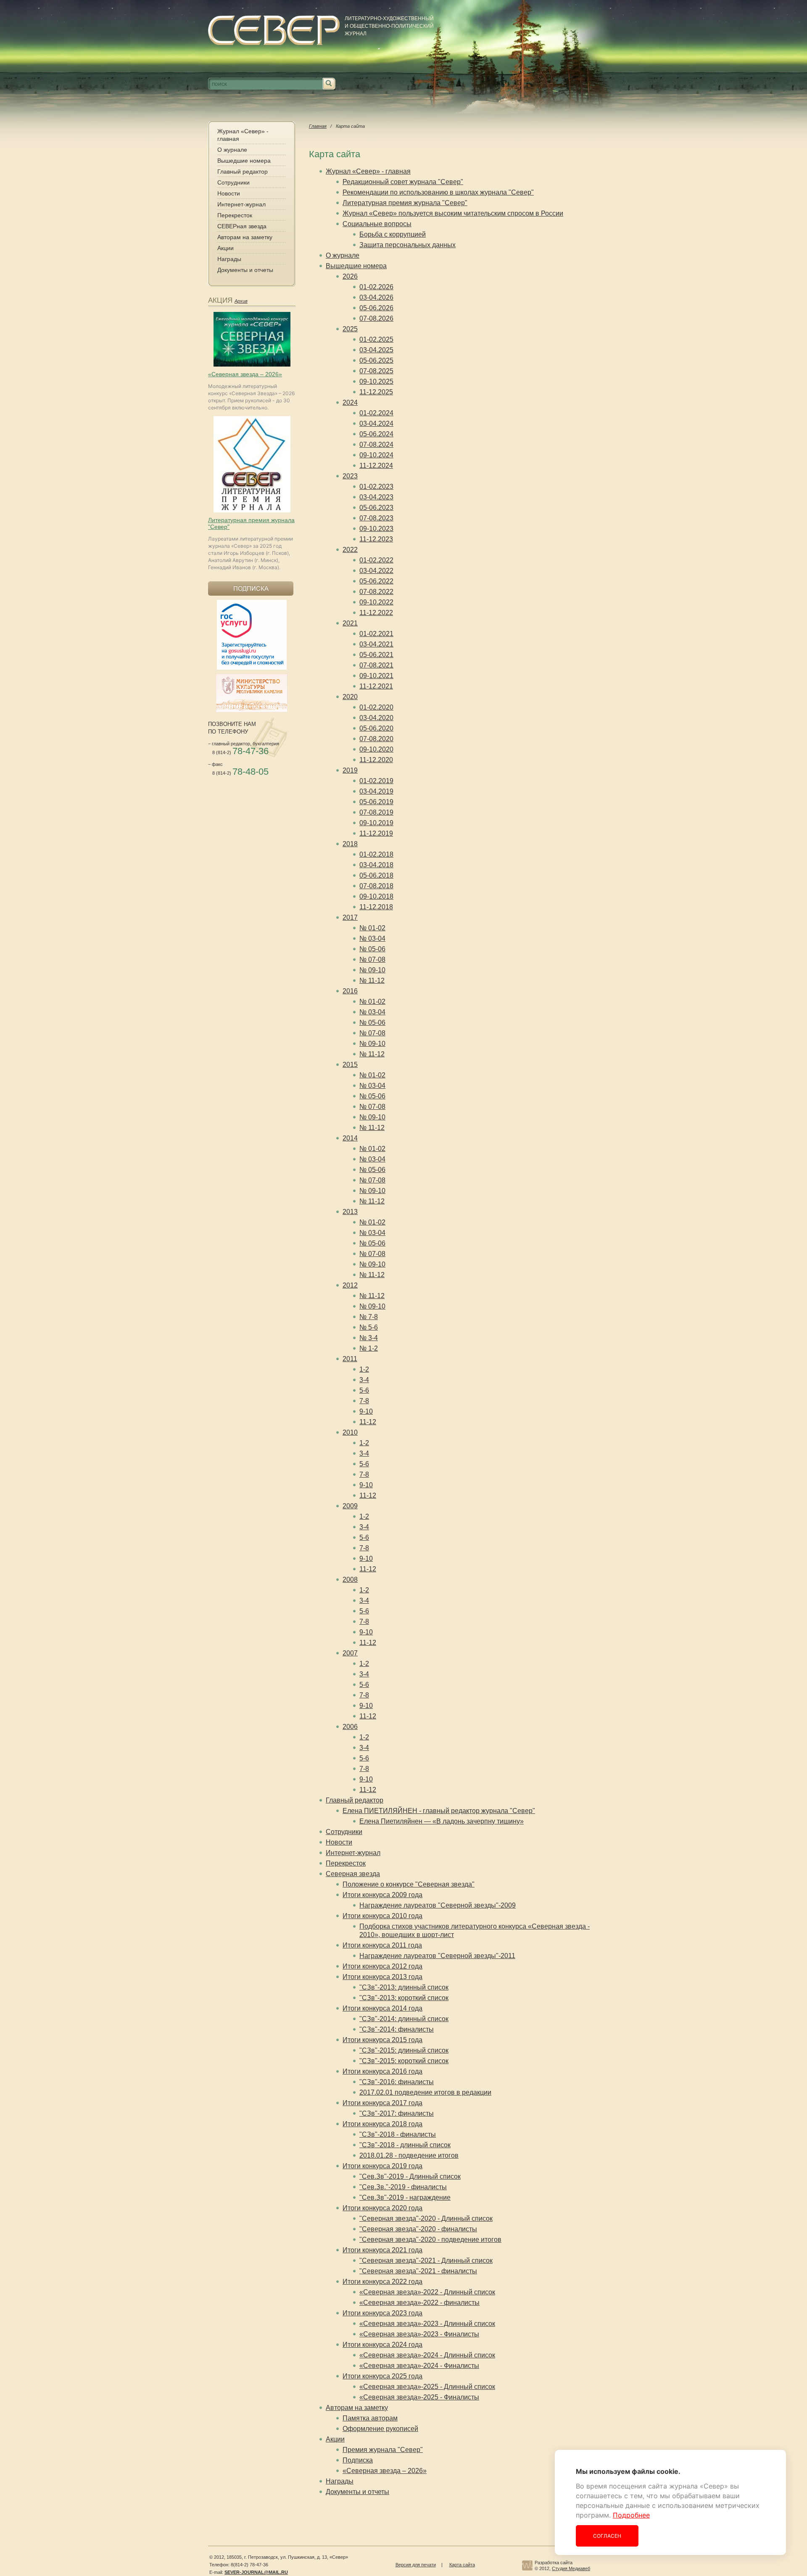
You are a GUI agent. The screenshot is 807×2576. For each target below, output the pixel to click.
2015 (350, 1065)
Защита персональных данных (407, 245)
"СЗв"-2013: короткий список (404, 1998)
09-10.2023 (376, 529)
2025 (350, 329)
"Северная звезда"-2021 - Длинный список (426, 2261)
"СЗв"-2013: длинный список (404, 1987)
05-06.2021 (376, 655)
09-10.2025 (376, 381)
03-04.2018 (376, 865)
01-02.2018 (376, 854)
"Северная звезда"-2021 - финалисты (418, 2271)
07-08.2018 (376, 886)
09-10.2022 (376, 602)
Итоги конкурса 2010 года (382, 1916)
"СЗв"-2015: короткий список (404, 2061)
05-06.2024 (376, 434)
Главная (318, 126)
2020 (350, 697)
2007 (350, 1653)
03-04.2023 (376, 497)
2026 (350, 276)
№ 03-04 (372, 938)
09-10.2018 (376, 896)
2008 (350, 1580)
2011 (350, 1359)
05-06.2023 (376, 508)
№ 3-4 (369, 1338)
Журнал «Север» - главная (243, 135)
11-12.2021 (376, 686)
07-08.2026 (376, 318)
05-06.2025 (376, 360)
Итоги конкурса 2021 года (382, 2250)
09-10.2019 (376, 823)
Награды (229, 259)
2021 (350, 623)
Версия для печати (416, 2565)
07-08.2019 (376, 812)
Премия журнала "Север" (383, 2450)
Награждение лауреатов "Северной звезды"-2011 (437, 1956)
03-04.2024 (376, 424)
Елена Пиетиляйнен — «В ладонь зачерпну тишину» (442, 1821)
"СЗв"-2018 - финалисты (398, 2134)
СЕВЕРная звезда (242, 226)
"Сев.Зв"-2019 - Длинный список (410, 2176)
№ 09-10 (372, 970)
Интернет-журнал (241, 204)
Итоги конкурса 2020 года (382, 2208)
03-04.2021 (376, 644)
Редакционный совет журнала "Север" (403, 182)
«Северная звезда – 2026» (245, 374)
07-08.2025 (376, 371)
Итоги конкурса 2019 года (382, 2166)
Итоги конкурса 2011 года (382, 1945)
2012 (350, 1285)
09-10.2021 (376, 676)
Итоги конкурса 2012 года (382, 1966)
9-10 (366, 1411)
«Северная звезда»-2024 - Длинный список (427, 2355)
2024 (350, 402)
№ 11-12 (372, 981)
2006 (350, 1727)
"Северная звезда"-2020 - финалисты (418, 2229)
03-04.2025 (376, 350)
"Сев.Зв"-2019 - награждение (405, 2197)
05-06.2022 (376, 581)
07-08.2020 (376, 739)
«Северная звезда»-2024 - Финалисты (419, 2366)
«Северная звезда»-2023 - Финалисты (419, 2334)
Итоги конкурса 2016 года (382, 2071)
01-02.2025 (376, 339)
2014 (350, 1138)
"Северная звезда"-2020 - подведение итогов (430, 2239)
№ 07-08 (372, 959)
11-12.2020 (376, 760)
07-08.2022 (376, 592)
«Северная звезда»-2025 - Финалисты (419, 2397)
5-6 (364, 1390)
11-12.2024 (376, 466)
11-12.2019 (376, 833)
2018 (350, 844)
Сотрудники (233, 182)
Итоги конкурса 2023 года (382, 2313)
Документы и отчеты (245, 270)
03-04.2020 (376, 718)
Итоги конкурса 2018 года (382, 2124)
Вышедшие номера (244, 161)
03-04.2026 (376, 297)
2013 (350, 1212)
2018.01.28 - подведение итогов (409, 2155)
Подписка (358, 2460)
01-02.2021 (376, 634)
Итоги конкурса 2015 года (382, 2040)
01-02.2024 (376, 413)
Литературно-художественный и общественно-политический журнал (389, 26)
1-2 (364, 1369)
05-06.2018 (376, 875)
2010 (350, 1432)
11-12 (368, 1422)
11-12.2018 (376, 907)
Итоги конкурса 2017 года (382, 2103)
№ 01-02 (372, 928)
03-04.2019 (376, 791)
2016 (350, 991)
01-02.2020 (376, 707)
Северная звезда (353, 1874)
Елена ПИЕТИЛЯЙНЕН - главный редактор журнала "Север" (439, 1811)
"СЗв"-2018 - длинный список (405, 2145)
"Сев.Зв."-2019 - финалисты (403, 2187)
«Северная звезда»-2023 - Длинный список (427, 2324)
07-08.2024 (376, 445)
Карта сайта (462, 2565)
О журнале (232, 150)
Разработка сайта (554, 2563)
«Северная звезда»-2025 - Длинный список (427, 2387)
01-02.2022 (376, 560)
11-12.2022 (376, 613)
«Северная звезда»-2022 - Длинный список (427, 2292)
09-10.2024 (376, 455)
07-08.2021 (376, 665)
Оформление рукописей (380, 2429)
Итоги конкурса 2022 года (382, 2282)
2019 (350, 770)
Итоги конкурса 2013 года (382, 1977)
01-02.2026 (376, 287)
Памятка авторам (370, 2418)
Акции (225, 248)
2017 (350, 917)
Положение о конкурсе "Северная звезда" (409, 1884)
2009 (350, 1506)
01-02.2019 (376, 781)
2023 (350, 476)
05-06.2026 (376, 308)
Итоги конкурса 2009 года (382, 1895)
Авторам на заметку (245, 237)
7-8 (364, 1401)
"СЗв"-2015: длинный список (404, 2050)
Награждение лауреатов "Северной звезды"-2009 (438, 1905)
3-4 (364, 1380)
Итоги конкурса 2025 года (382, 2376)
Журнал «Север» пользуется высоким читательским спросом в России (453, 213)
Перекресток (235, 215)
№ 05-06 (372, 949)
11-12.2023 (376, 539)
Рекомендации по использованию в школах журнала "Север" (438, 192)
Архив (241, 301)
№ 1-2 (369, 1348)
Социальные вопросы (377, 224)
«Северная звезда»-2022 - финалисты (419, 2303)
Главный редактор (243, 172)
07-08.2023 (376, 518)
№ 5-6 (369, 1327)
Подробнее (631, 2515)
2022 (350, 550)
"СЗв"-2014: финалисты (397, 2029)
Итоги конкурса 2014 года (382, 2008)
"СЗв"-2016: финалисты (397, 2082)
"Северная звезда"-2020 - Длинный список (426, 2218)
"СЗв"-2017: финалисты (397, 2113)
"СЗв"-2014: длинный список (404, 2019)
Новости (229, 193)
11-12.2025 (376, 392)
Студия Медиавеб (571, 2568)
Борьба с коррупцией (393, 234)
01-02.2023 (376, 487)
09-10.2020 (376, 749)
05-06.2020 (376, 728)
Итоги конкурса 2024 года (382, 2345)
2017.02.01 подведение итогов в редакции (425, 2092)
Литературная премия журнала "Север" (405, 203)
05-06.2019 (376, 802)
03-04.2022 (376, 571)
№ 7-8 (369, 1317)
